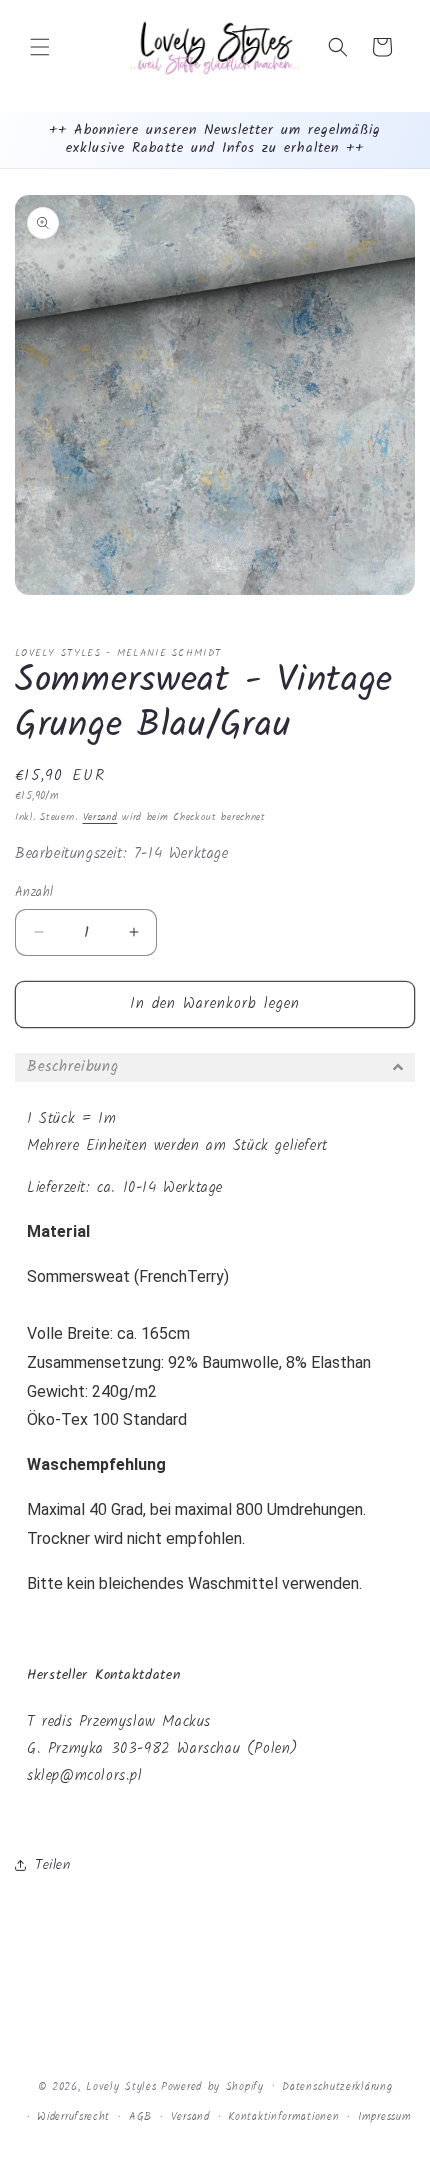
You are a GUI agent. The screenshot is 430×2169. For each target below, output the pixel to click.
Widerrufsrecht (73, 2117)
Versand (100, 817)
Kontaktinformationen (283, 2117)
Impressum (384, 2117)
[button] (40, 47)
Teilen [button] (53, 1865)
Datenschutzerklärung (337, 2087)
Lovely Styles (121, 2086)
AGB (140, 2117)
